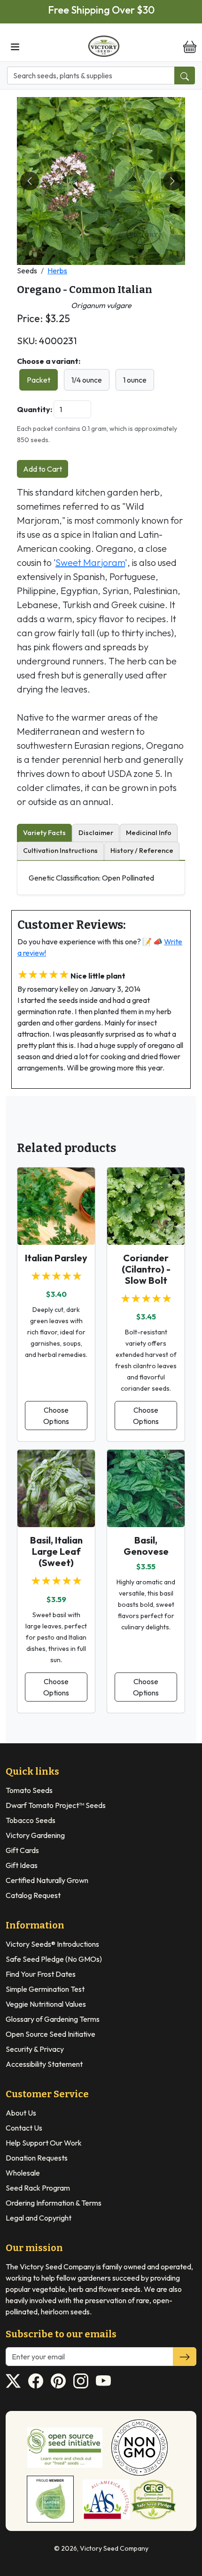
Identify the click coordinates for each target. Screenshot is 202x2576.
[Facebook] (36, 2381)
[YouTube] (103, 2381)
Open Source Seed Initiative (50, 2034)
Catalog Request (33, 1895)
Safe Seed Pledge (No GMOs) (54, 1959)
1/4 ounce (87, 380)
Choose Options (56, 1416)
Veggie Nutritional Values (46, 2004)
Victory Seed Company (114, 2548)
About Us (21, 2113)
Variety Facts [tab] (44, 833)
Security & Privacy (35, 2049)
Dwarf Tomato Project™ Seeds (56, 1805)
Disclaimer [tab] (96, 833)
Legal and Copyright (39, 2218)
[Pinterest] (58, 2381)
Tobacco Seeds (31, 1820)
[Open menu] (15, 46)
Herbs (57, 271)
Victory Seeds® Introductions (52, 1944)
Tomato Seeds (29, 1790)
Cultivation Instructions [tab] (60, 851)
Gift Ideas (22, 1865)
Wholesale (23, 2173)
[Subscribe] (185, 2357)
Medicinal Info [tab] (149, 833)
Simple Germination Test (45, 1989)
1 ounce (135, 380)
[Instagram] (81, 2381)
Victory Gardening (35, 1835)
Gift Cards (22, 1850)
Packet (39, 380)
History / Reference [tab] (142, 851)
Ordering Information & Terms (54, 2203)
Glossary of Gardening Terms (53, 2019)
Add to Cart (43, 469)
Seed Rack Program (38, 2188)
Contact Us (24, 2128)
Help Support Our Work (44, 2143)
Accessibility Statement (44, 2064)
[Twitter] (13, 2381)
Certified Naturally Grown (47, 1880)
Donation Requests (37, 2158)
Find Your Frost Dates (41, 1974)
